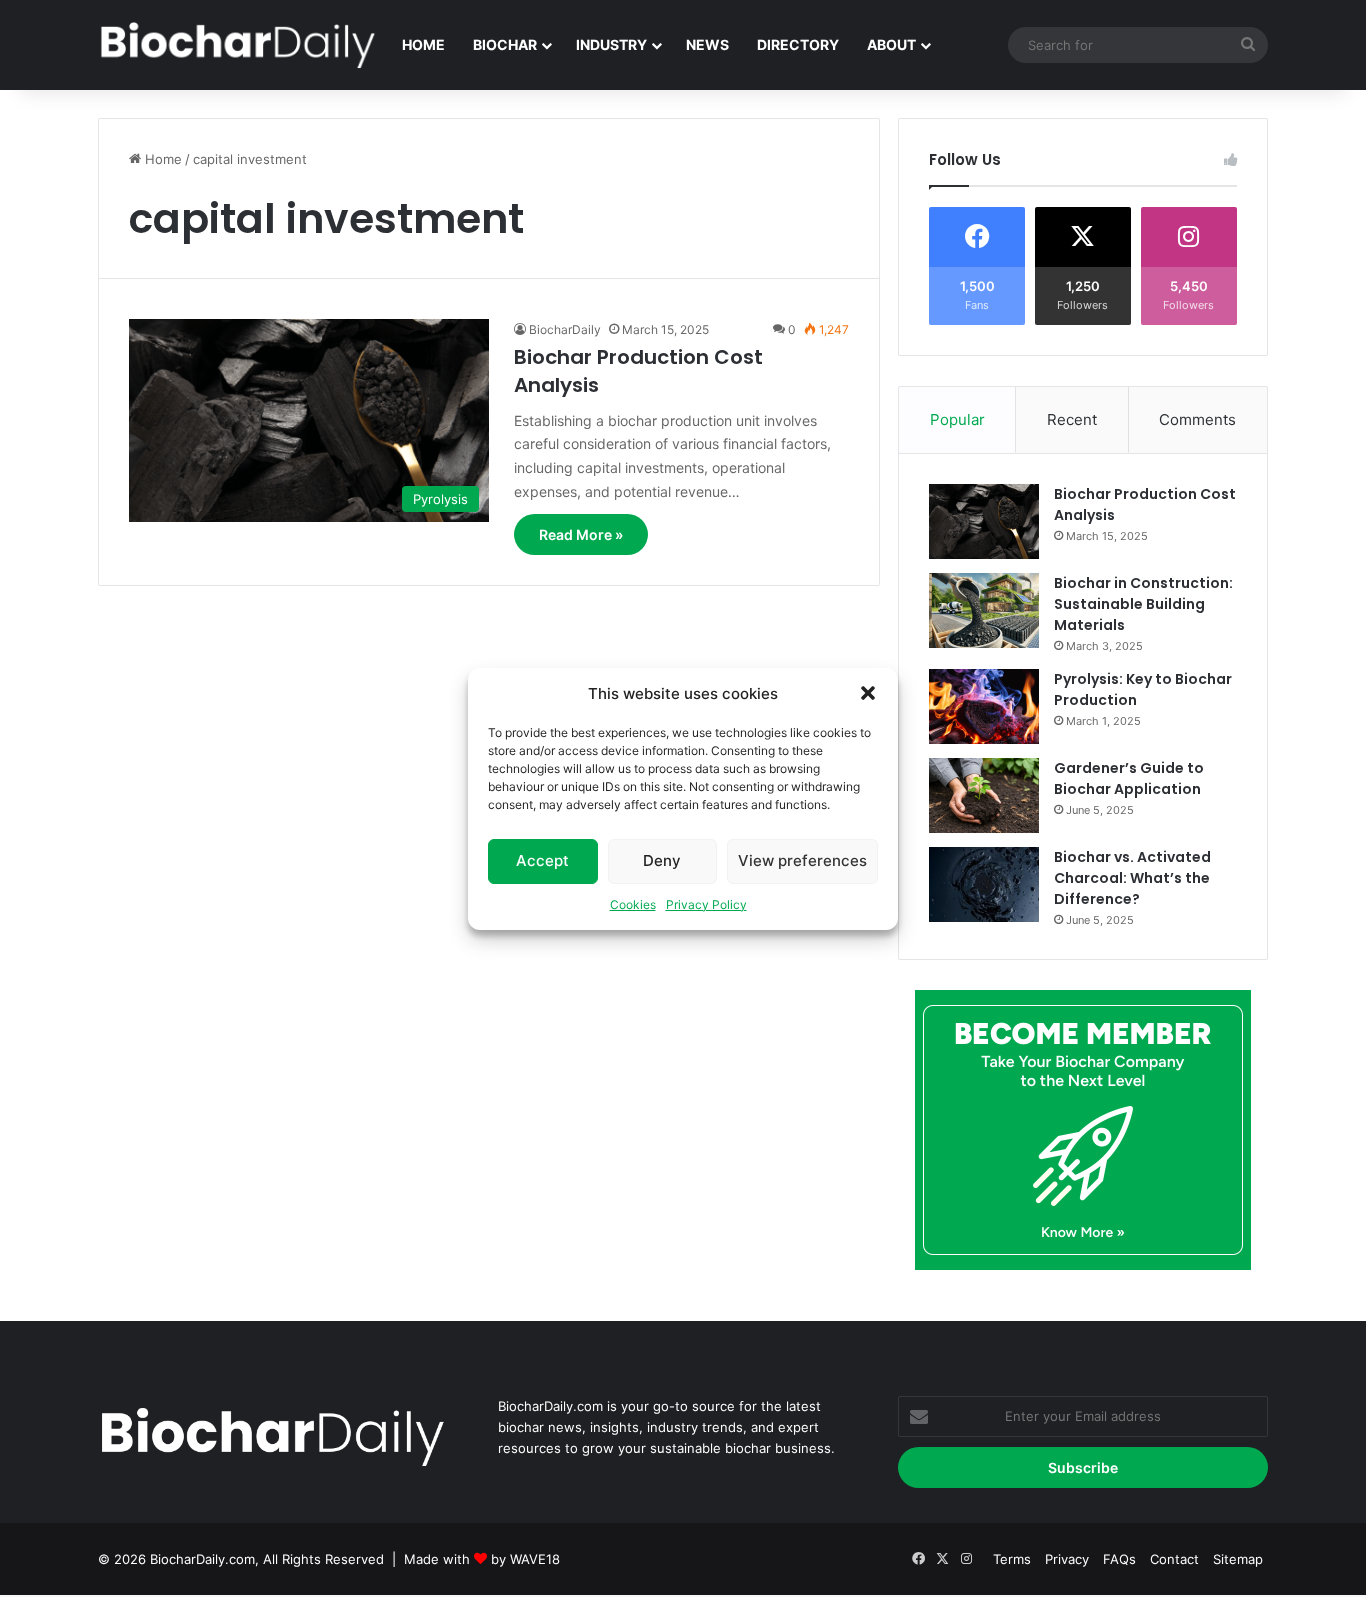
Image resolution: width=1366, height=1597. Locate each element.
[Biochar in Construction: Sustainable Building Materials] (984, 610)
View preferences (802, 860)
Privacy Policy (706, 904)
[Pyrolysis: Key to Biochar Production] (984, 706)
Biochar (505, 44)
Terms (1012, 1559)
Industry (611, 44)
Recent (1072, 419)
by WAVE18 (525, 1559)
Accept (542, 860)
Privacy (1067, 1559)
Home (423, 44)
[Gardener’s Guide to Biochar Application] (984, 795)
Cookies (633, 904)
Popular (957, 419)
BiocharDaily (565, 329)
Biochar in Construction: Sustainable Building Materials (1143, 604)
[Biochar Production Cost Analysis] (984, 521)
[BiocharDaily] (238, 45)
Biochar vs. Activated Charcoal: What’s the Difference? (1132, 878)
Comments (1197, 419)
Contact (1174, 1559)
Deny (662, 860)
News (707, 44)
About (891, 44)
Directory (798, 44)
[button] (868, 693)
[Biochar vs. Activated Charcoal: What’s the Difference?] (984, 884)
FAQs (1119, 1559)
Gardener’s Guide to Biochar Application (1129, 778)
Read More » (581, 534)
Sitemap (1238, 1559)
